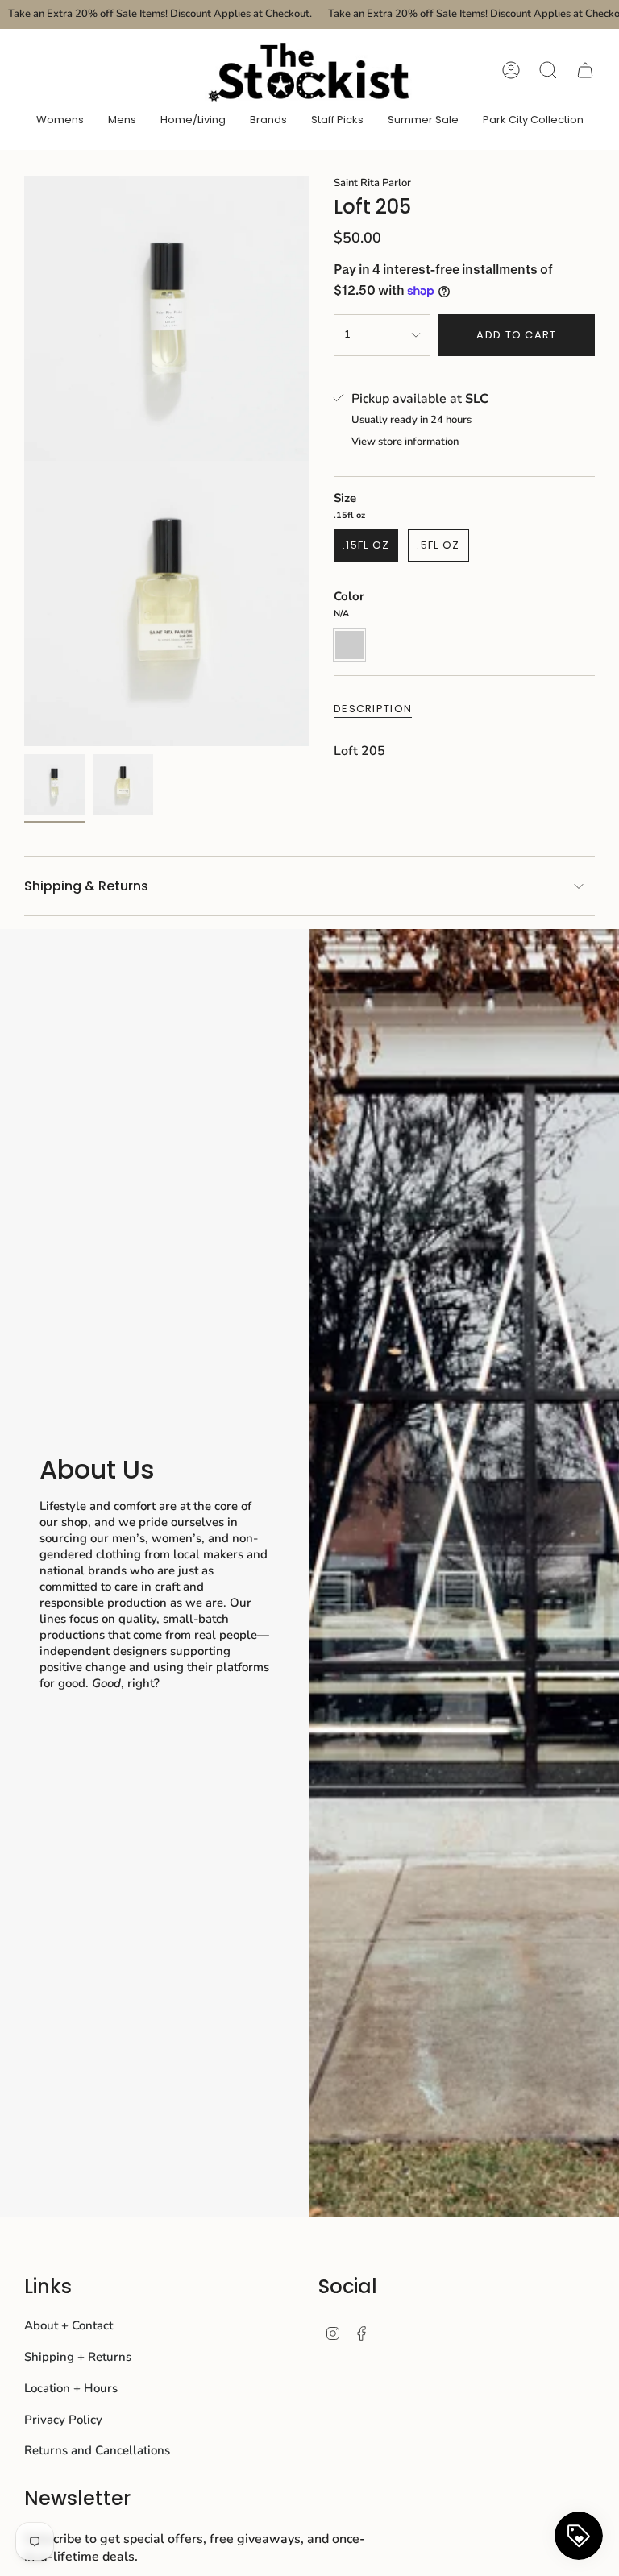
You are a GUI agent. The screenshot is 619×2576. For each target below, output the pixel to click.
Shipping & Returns (86, 886)
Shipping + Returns (78, 2357)
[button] (60, 121)
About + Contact (69, 2325)
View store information (405, 442)
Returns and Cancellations (97, 2450)
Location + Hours (71, 2388)
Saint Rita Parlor (372, 183)
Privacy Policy (63, 2420)
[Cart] (585, 70)
